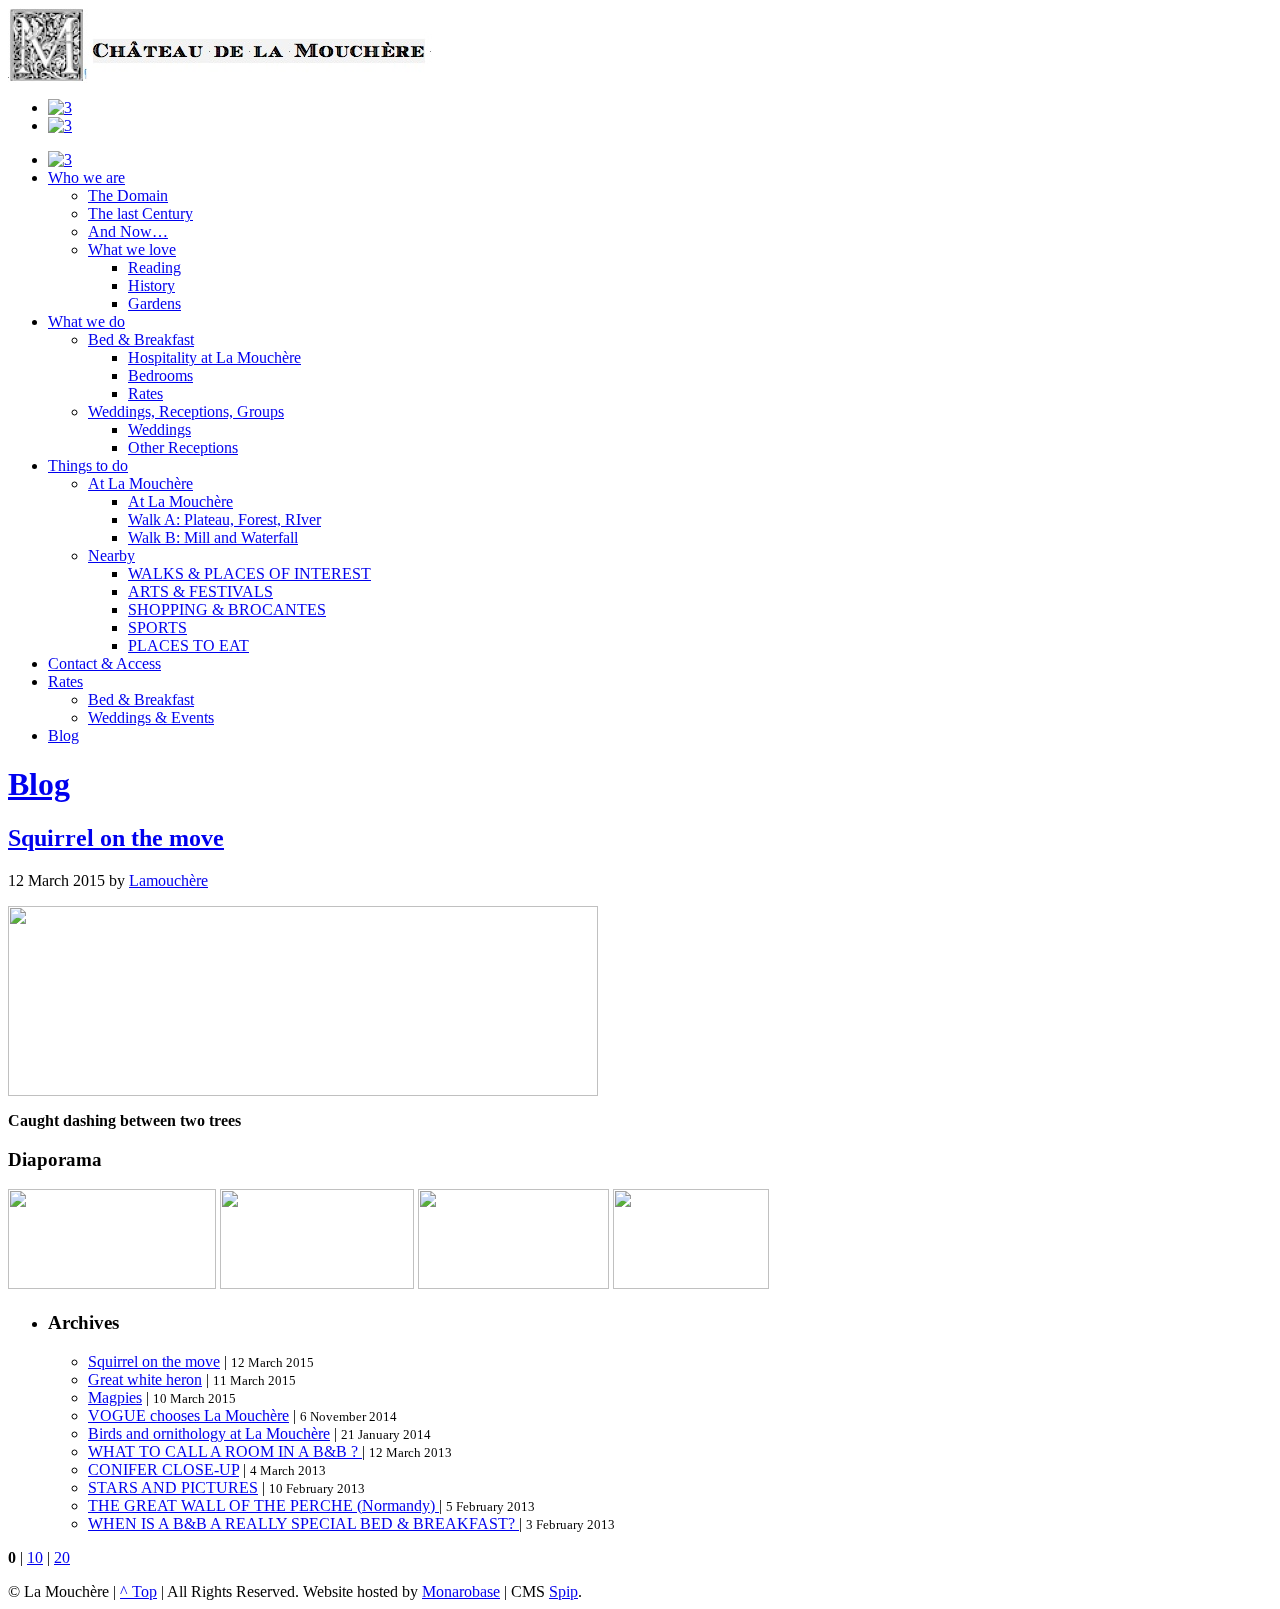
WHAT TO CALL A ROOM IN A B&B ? (225, 1451)
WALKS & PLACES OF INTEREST (249, 573)
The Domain (128, 195)
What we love (132, 249)
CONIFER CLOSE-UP (163, 1469)
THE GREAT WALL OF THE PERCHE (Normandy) (263, 1505)
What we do (86, 321)
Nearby (111, 555)
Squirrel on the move (116, 838)
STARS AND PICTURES (173, 1487)
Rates (145, 393)
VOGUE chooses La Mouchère (188, 1415)
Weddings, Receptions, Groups (186, 411)
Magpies (115, 1397)
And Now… (128, 231)
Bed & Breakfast (141, 339)
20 (62, 1557)
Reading (154, 267)
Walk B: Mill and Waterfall (213, 537)
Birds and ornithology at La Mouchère (209, 1433)
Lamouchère (168, 880)
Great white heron (145, 1379)
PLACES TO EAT (188, 645)
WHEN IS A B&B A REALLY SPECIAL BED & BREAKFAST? (303, 1523)
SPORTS (157, 627)
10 (35, 1557)
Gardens (154, 303)
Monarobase (461, 1591)
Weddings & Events (151, 717)
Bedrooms (160, 375)
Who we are (86, 177)
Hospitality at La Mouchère (214, 357)
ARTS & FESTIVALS (200, 591)
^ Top (138, 1591)
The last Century (140, 213)
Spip (563, 1591)
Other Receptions (183, 447)
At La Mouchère (140, 483)
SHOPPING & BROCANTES (227, 609)
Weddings (159, 429)
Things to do (88, 465)
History (151, 285)
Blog (63, 735)
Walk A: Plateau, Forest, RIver (224, 519)
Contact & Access (104, 663)
